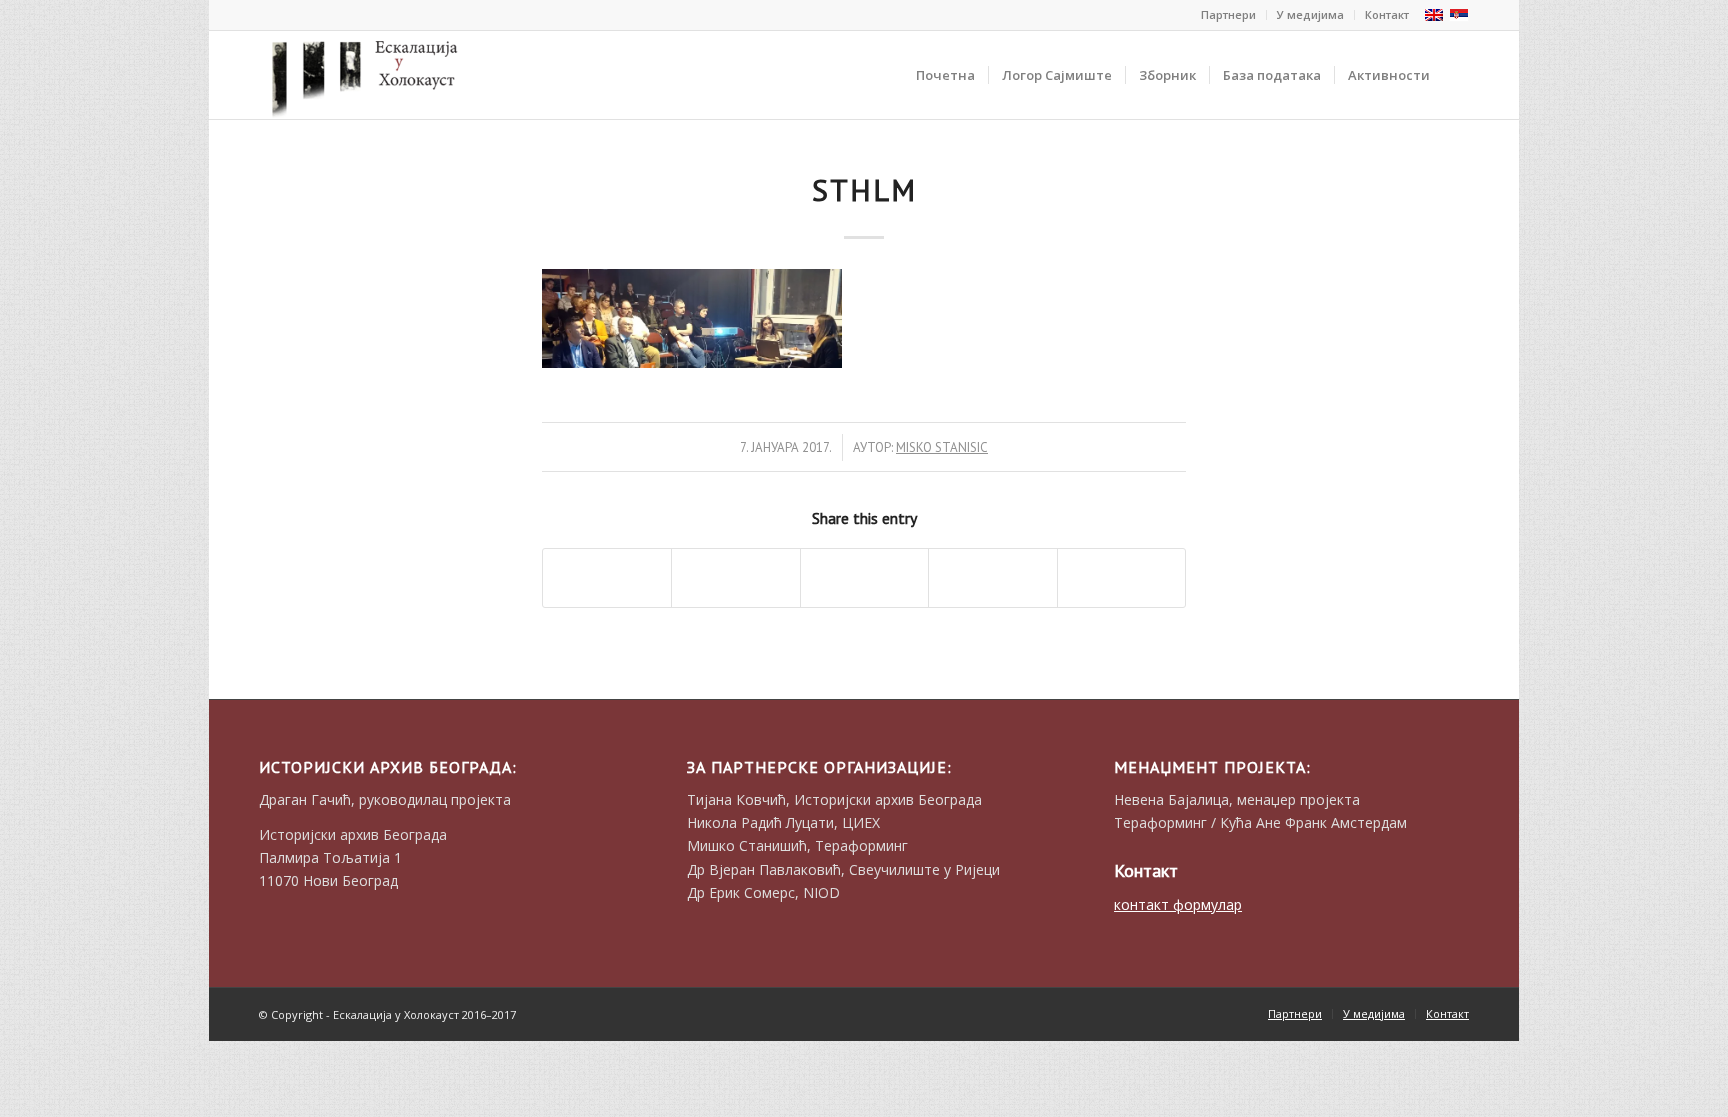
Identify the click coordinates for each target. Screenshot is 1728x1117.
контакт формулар (1178, 904)
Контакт (1387, 14)
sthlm (864, 189)
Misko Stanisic (942, 447)
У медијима (1310, 14)
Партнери (1228, 14)
